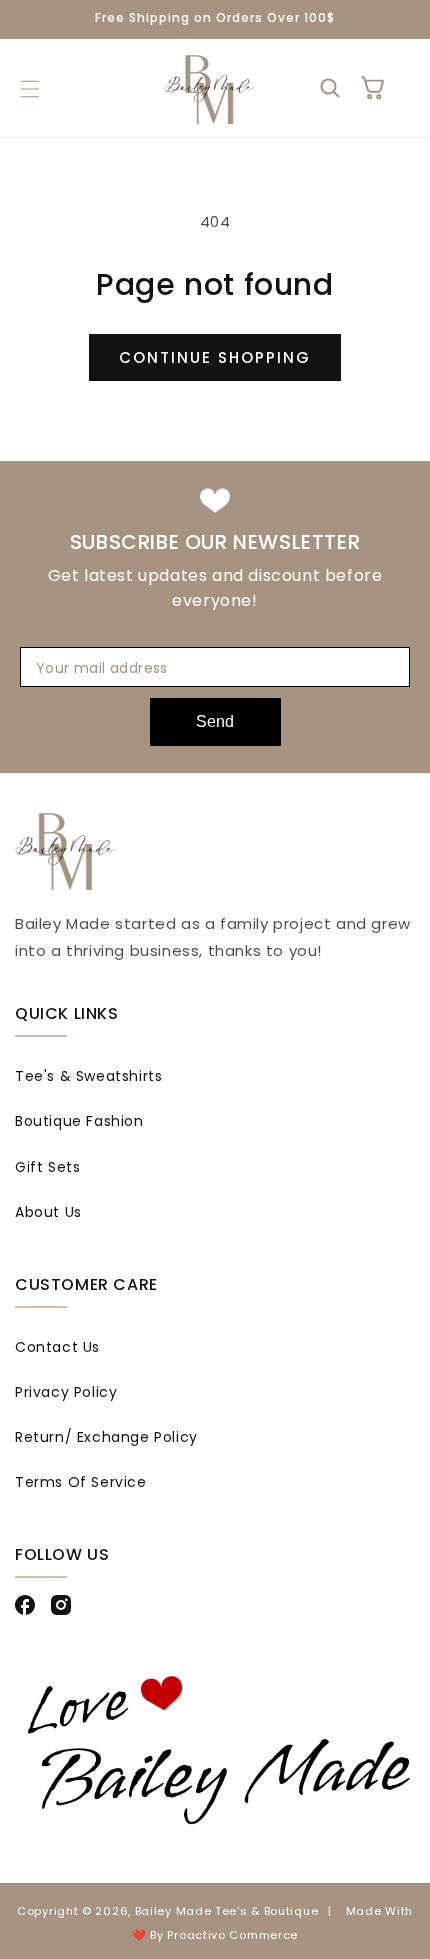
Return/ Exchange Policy (106, 1437)
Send (215, 721)
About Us (48, 1212)
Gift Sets (47, 1167)
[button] (29, 89)
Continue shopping (215, 357)
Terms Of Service (81, 1482)
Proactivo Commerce (232, 1935)
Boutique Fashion (79, 1121)
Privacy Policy (66, 1392)
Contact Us (57, 1347)
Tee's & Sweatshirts (88, 1076)
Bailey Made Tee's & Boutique (227, 1911)
